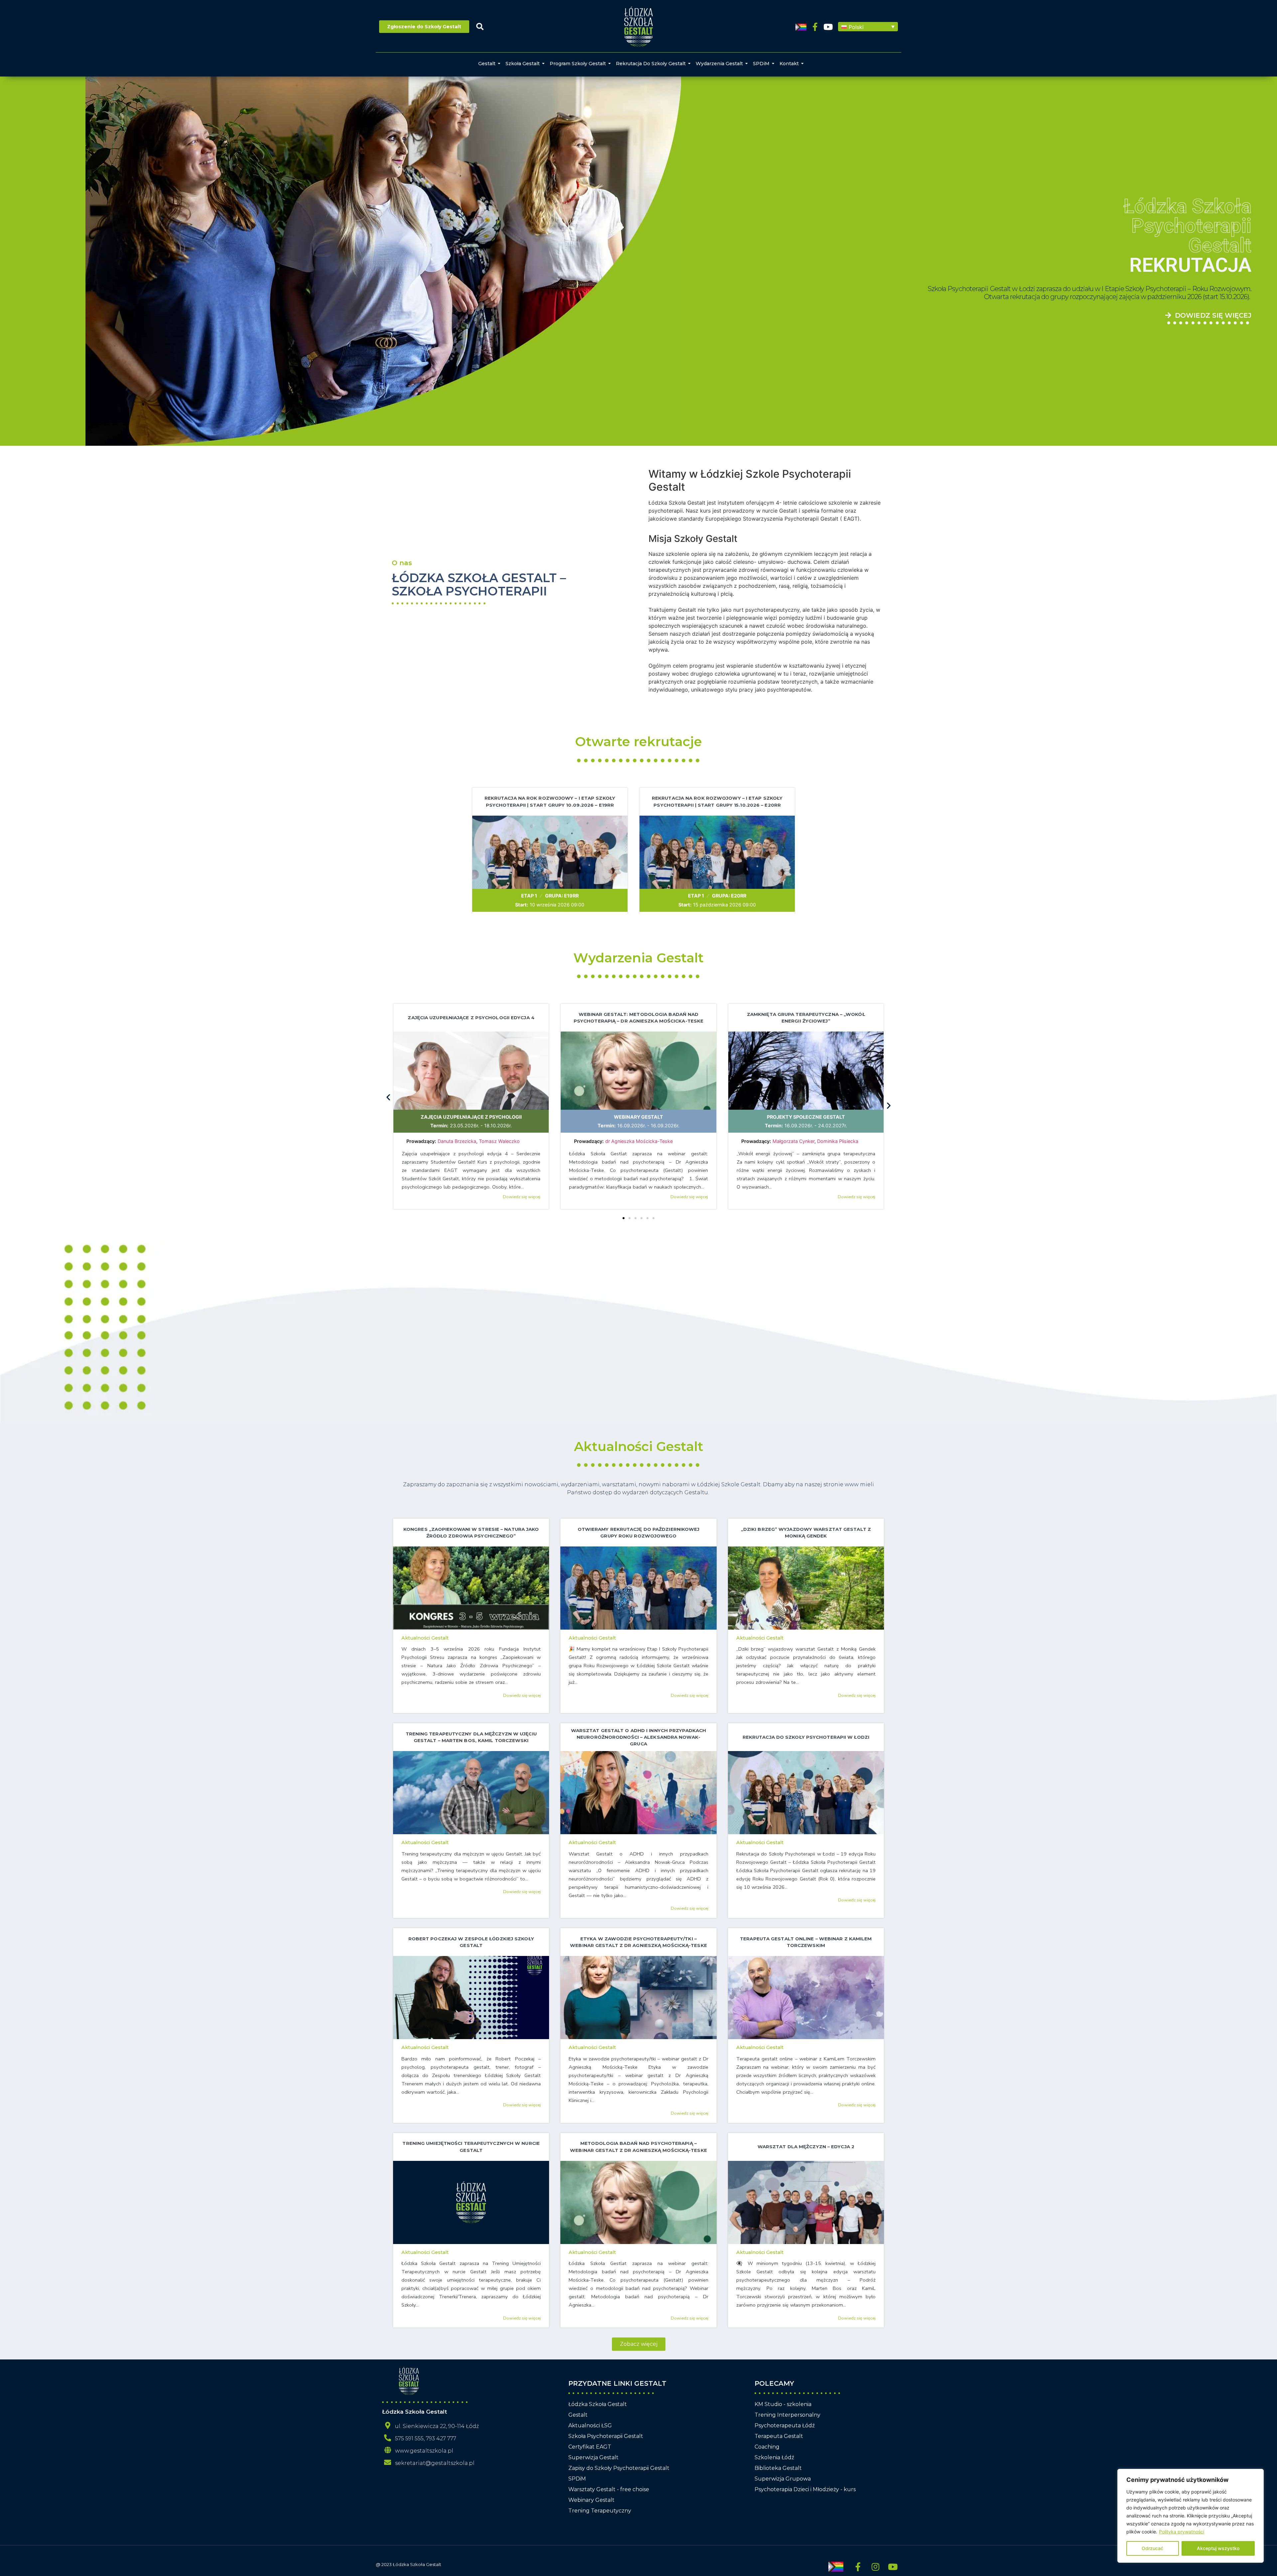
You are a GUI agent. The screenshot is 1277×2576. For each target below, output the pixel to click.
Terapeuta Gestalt (779, 2436)
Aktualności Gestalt (639, 1446)
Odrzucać (1152, 2548)
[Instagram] (875, 2567)
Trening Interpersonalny (787, 2415)
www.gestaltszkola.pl (424, 2451)
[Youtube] (828, 27)
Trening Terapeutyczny (600, 2511)
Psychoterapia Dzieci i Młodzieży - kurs (805, 2489)
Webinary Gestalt (638, 1117)
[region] (1191, 2516)
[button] (868, 27)
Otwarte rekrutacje (638, 741)
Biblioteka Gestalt (778, 2468)
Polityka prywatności (1182, 2532)
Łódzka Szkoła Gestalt (598, 2404)
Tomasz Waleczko (499, 1141)
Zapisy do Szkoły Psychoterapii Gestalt (619, 2468)
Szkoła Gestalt (523, 64)
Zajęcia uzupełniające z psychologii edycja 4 (471, 1018)
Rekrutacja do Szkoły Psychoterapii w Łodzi (806, 1737)
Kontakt (789, 64)
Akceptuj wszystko (1218, 2548)
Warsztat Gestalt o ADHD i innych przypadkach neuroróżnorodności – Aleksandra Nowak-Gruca (638, 1737)
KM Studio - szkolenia (783, 2404)
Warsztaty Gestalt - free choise (609, 2489)
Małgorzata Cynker (793, 1141)
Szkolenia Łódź (774, 2457)
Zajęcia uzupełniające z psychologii (471, 1117)
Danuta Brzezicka (457, 1141)
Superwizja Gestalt (593, 2457)
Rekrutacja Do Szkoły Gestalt (651, 64)
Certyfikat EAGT (590, 2447)
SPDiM (761, 64)
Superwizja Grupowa (783, 2479)
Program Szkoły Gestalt (578, 64)
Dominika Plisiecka (838, 1141)
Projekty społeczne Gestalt (806, 1117)
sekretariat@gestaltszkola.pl (435, 2463)
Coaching (767, 2447)
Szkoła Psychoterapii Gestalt (606, 2436)
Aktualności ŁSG (590, 2425)
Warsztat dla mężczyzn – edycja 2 (806, 2147)
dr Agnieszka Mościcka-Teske (640, 1141)
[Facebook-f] (815, 27)
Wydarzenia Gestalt (719, 64)
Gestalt (487, 64)
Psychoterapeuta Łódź (785, 2425)
